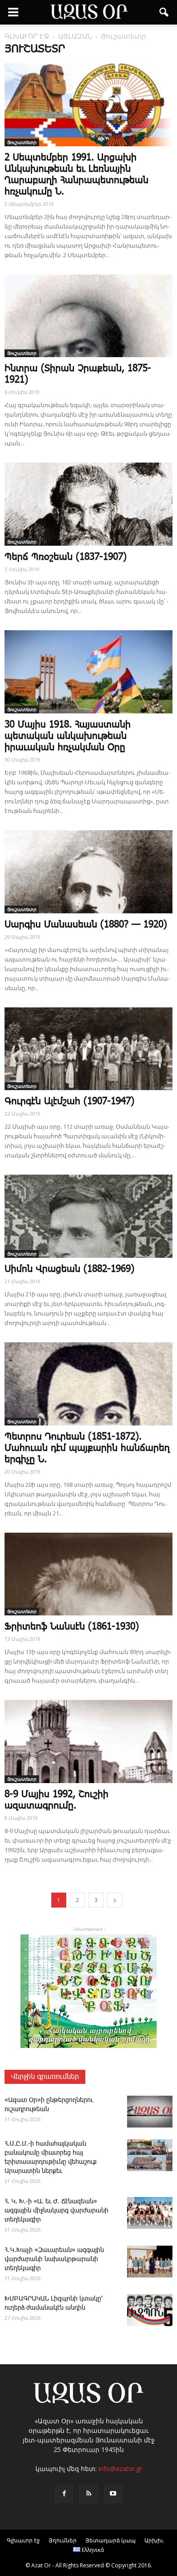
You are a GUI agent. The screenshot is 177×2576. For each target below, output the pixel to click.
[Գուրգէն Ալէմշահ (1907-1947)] (88, 1049)
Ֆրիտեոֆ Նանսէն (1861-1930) (72, 1627)
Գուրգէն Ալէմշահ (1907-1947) (69, 1101)
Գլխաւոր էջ (23, 2540)
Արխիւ (154, 2540)
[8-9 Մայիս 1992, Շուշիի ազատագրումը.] (88, 1741)
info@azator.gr (120, 2469)
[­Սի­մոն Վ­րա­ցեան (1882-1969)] (88, 1216)
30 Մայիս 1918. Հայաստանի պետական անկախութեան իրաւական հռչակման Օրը (68, 736)
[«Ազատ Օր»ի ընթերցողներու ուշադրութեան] (150, 2112)
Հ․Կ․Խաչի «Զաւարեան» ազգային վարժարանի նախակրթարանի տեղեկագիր (54, 2259)
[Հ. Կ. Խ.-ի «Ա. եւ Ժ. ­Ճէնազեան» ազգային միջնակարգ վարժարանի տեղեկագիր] (150, 2213)
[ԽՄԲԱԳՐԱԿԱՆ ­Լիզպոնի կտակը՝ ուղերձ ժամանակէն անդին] (150, 2310)
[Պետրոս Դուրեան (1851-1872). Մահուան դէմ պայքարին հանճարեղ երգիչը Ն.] (88, 1384)
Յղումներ (63, 2540)
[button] (164, 12)
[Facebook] (64, 2494)
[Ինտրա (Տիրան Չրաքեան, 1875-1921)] (88, 316)
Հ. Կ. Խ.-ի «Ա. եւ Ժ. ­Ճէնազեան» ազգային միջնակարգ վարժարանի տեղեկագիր (57, 2211)
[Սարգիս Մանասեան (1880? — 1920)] (88, 872)
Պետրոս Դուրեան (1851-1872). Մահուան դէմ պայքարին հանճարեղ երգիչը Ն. (87, 1448)
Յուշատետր (22, 142)
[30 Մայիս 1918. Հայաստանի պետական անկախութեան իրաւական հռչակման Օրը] (88, 672)
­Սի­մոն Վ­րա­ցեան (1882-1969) (69, 1269)
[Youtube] (113, 2494)
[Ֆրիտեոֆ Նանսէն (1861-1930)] (88, 1574)
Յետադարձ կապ (111, 2540)
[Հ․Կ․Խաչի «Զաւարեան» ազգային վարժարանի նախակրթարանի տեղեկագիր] (150, 2262)
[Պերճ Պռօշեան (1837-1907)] (88, 504)
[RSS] (88, 2494)
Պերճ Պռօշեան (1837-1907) (66, 557)
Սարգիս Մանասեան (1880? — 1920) (86, 925)
